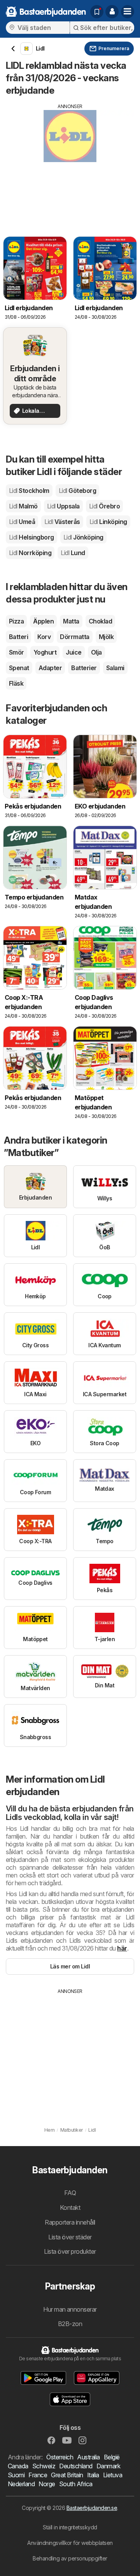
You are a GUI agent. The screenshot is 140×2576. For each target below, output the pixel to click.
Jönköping (83, 537)
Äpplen (43, 621)
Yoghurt (45, 652)
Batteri (18, 637)
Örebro (104, 506)
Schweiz (44, 2466)
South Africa (76, 2484)
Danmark (108, 2466)
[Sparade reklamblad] (97, 12)
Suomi (16, 2475)
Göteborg (77, 491)
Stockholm (29, 491)
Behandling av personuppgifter (70, 2558)
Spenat (19, 668)
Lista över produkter (70, 2251)
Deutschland (76, 2466)
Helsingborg (31, 537)
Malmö (23, 506)
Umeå (22, 522)
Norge (47, 2484)
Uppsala (63, 506)
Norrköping (30, 553)
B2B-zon (70, 2324)
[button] (112, 12)
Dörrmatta (74, 637)
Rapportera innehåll (70, 2222)
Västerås (62, 522)
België (112, 2457)
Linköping (108, 522)
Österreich (60, 2457)
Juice (73, 652)
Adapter (50, 668)
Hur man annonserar (70, 2309)
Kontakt (70, 2208)
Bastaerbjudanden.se (92, 2508)
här (122, 1948)
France (38, 2475)
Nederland (21, 2484)
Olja (96, 652)
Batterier (84, 668)
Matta (71, 621)
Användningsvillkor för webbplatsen (70, 2543)
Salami (115, 668)
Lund (73, 553)
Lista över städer (70, 2237)
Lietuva (113, 2475)
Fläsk (16, 683)
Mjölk (106, 637)
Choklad (100, 621)
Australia (88, 2457)
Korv (44, 637)
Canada (18, 2466)
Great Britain (67, 2475)
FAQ (70, 2193)
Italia (93, 2475)
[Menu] (128, 12)
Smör (17, 652)
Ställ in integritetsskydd (70, 2527)
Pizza (16, 621)
